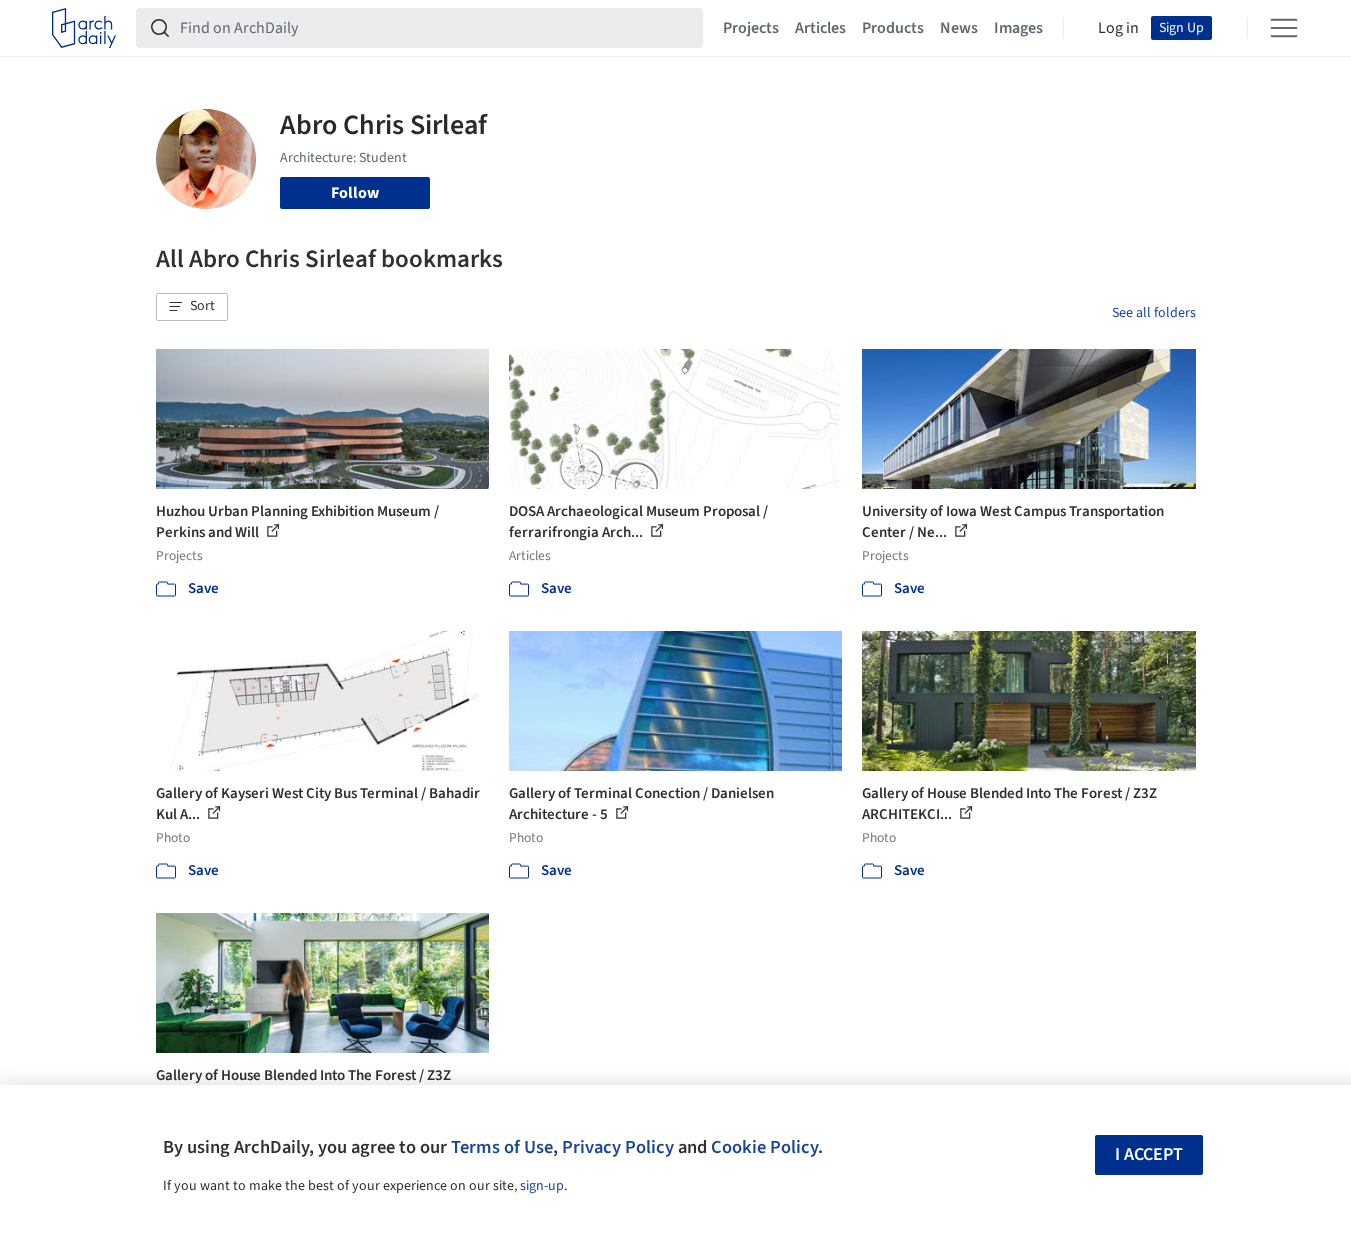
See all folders (1154, 313)
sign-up (542, 1186)
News (959, 28)
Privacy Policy (618, 1147)
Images (1018, 28)
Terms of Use (502, 1147)
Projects (751, 28)
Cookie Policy (764, 1147)
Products (893, 28)
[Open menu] (1284, 28)
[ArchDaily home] (84, 28)
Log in (1118, 28)
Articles (820, 28)
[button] (192, 307)
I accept (1149, 1154)
